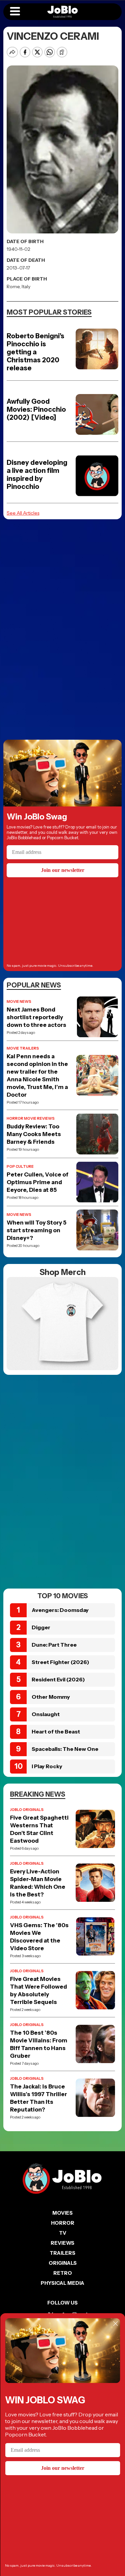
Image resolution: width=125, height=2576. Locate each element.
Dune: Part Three (54, 1645)
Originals (63, 2263)
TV (63, 2233)
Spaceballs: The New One (65, 1749)
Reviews (62, 2243)
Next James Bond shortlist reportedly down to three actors (36, 1017)
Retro (63, 2273)
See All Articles (23, 513)
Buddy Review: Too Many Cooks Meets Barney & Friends (34, 1134)
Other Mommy (51, 1697)
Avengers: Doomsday (60, 1610)
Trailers (62, 2253)
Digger (41, 1627)
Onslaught (46, 1714)
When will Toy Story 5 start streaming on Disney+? (36, 1230)
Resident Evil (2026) (58, 1679)
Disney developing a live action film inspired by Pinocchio (37, 475)
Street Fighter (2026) (60, 1662)
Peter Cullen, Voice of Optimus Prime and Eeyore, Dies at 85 (37, 1182)
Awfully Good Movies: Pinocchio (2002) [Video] (36, 409)
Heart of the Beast (56, 1731)
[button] (15, 12)
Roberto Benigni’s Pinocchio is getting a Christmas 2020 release (35, 352)
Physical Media (62, 2283)
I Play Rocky (47, 1766)
